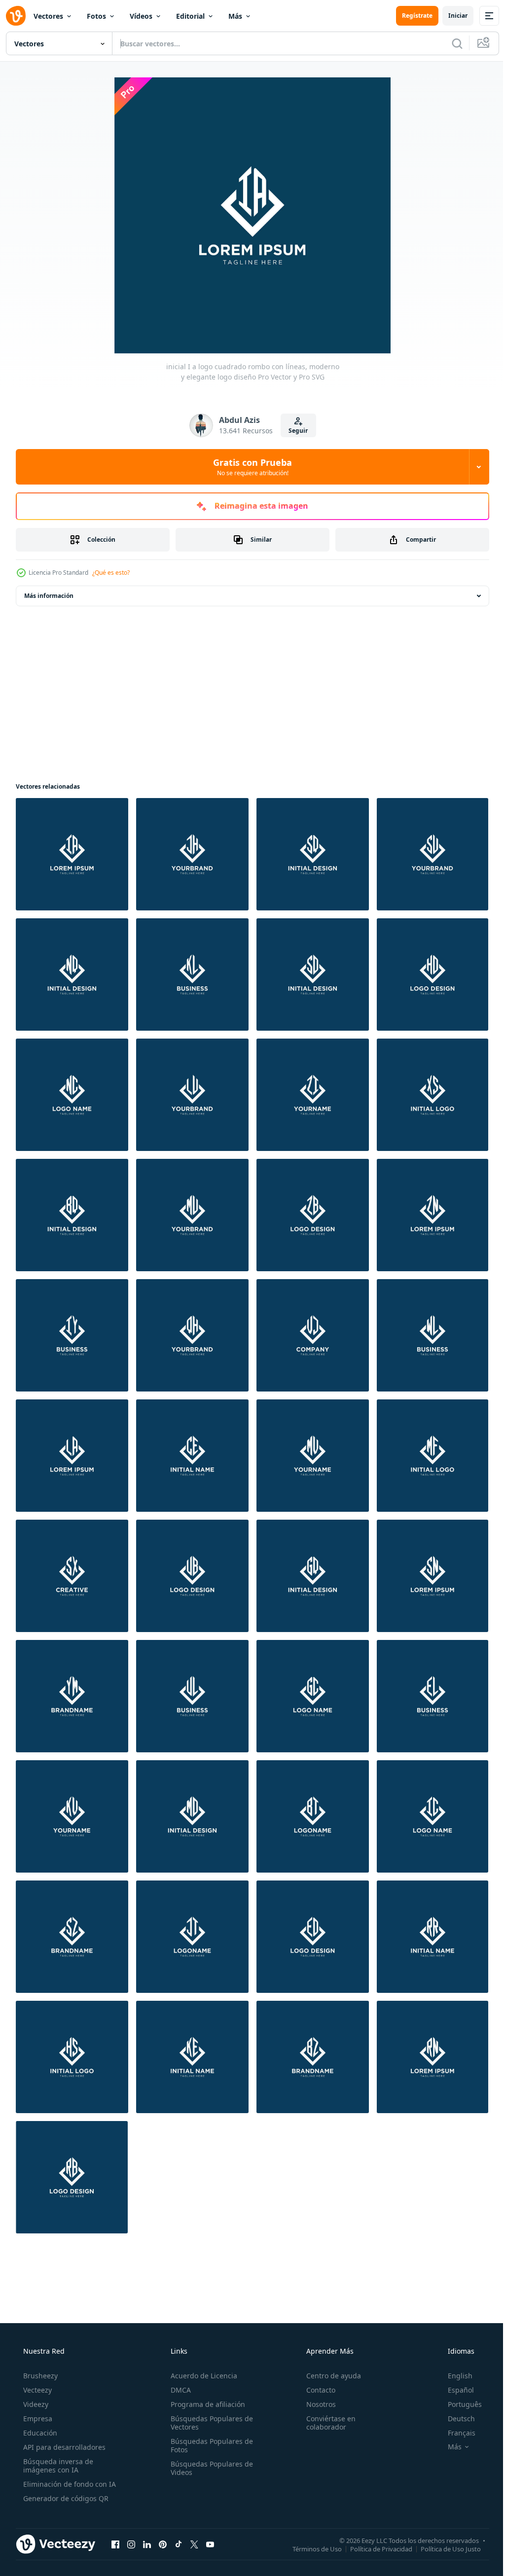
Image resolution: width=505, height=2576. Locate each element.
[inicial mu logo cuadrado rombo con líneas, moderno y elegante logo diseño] (192, 1215)
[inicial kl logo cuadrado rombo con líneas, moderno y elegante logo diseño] (192, 975)
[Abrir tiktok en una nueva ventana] (179, 2544)
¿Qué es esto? (111, 573)
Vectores (48, 16)
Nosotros (316, 2404)
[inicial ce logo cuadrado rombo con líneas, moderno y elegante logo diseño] (192, 1456)
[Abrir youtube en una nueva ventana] (210, 2544)
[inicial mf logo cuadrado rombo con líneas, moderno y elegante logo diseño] (433, 1456)
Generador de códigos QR (65, 2498)
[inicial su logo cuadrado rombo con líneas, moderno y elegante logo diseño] (433, 854)
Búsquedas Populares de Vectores (209, 2423)
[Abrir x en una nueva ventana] (194, 2544)
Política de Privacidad (374, 2548)
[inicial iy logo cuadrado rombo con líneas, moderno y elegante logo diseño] (72, 1335)
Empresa (37, 2419)
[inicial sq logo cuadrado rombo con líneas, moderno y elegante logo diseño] (313, 854)
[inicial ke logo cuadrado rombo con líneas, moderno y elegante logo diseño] (192, 2057)
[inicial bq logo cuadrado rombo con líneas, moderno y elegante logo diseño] (72, 1215)
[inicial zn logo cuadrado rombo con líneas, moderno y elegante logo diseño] (433, 1215)
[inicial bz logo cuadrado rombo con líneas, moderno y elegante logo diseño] (313, 2057)
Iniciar (451, 16)
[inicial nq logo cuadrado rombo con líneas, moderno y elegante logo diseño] (72, 975)
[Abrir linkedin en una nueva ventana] (147, 2544)
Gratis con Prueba (249, 467)
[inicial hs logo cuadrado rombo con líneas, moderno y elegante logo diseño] (72, 2057)
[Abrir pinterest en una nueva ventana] (163, 2544)
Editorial (190, 16)
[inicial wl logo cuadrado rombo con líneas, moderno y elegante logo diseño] (433, 1335)
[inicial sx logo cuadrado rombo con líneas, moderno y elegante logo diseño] (72, 1576)
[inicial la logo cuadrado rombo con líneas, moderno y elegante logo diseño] (72, 1456)
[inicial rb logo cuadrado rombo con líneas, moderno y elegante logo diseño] (72, 2177)
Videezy (35, 2404)
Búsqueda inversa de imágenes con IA (57, 2466)
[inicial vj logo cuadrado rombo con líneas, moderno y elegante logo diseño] (313, 1335)
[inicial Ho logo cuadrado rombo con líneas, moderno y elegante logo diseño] (433, 975)
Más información (49, 596)
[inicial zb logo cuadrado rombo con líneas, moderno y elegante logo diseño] (313, 1215)
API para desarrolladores (63, 2447)
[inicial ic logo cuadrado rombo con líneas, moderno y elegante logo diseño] (433, 1816)
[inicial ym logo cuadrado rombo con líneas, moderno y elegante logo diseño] (72, 1696)
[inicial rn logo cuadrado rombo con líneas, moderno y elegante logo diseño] (433, 2057)
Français (455, 2433)
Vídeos (141, 16)
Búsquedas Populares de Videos (209, 2468)
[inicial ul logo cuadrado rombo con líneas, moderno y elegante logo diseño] (192, 1696)
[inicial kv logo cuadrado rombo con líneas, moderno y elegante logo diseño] (72, 1816)
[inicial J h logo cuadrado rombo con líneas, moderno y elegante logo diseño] (192, 854)
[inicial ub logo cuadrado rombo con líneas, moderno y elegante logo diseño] (192, 1576)
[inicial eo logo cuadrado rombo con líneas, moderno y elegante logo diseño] (313, 1937)
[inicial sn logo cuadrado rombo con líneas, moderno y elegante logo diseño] (433, 1576)
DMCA (178, 2390)
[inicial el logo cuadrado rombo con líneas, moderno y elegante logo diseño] (433, 1696)
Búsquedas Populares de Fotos (209, 2445)
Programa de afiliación (205, 2404)
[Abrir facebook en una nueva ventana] (115, 2544)
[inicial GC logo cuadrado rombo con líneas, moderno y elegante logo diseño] (313, 1696)
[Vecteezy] (16, 16)
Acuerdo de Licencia (201, 2376)
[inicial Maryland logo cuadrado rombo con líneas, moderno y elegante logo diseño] (192, 1816)
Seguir (295, 431)
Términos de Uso (310, 2548)
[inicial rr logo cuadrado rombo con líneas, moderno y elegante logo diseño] (433, 1937)
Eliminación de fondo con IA (69, 2484)
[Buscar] (450, 43)
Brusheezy (39, 2376)
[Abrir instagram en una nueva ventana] (131, 2544)
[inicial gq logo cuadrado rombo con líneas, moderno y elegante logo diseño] (313, 1576)
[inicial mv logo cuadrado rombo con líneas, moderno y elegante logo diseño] (313, 1456)
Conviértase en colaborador (326, 2423)
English (454, 2376)
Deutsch (455, 2419)
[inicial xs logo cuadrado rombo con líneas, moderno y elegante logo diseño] (433, 1095)
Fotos (96, 16)
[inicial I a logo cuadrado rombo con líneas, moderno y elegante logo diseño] (72, 854)
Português (458, 2404)
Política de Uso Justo (443, 2548)
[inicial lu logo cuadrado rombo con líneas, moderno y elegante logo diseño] (192, 1095)
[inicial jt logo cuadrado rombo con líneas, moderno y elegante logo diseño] (192, 1937)
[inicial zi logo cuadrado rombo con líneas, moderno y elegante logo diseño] (313, 1095)
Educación (39, 2433)
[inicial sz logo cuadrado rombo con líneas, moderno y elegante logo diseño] (72, 1937)
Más (235, 16)
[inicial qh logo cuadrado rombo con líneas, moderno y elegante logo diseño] (192, 1335)
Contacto (316, 2390)
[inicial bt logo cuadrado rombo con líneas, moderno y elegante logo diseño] (313, 1816)
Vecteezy (36, 2390)
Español (454, 2390)
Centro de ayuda (329, 2376)
